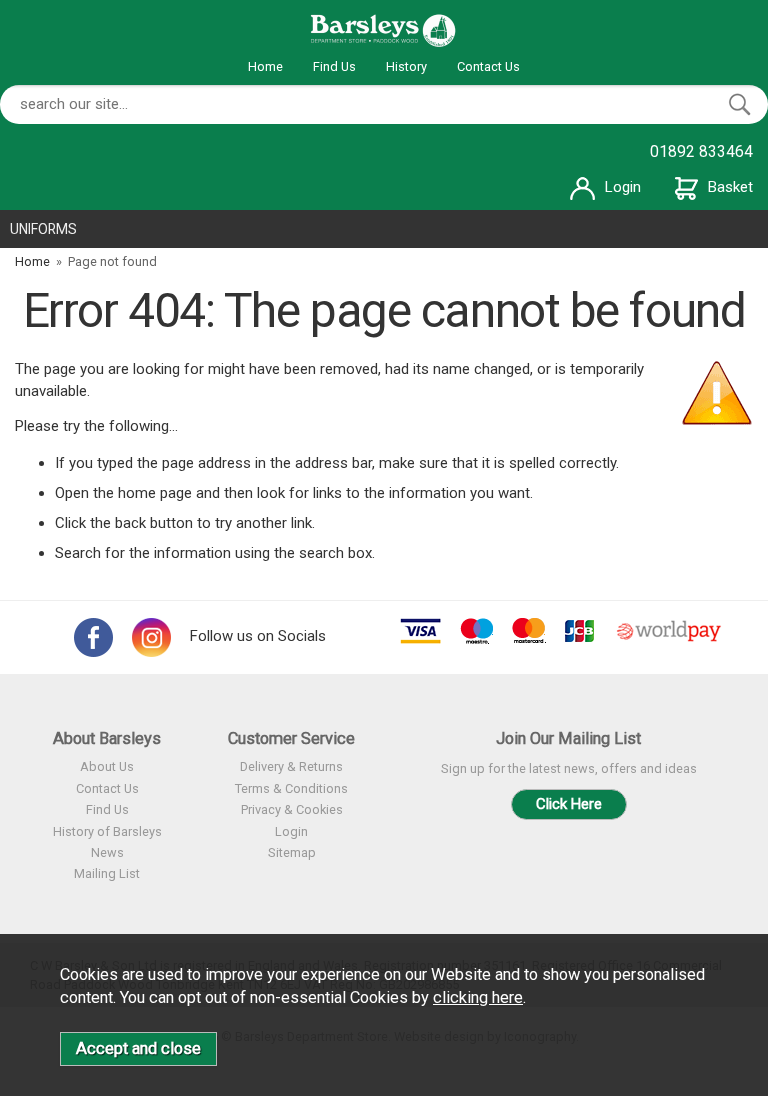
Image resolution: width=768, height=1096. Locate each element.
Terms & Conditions (291, 788)
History (406, 66)
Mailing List (107, 873)
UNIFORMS (43, 229)
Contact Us (488, 66)
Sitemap (292, 852)
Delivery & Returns (291, 766)
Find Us (334, 66)
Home (265, 66)
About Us (107, 766)
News (107, 852)
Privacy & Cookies (292, 809)
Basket (730, 187)
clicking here (478, 997)
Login (623, 187)
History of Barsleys (107, 831)
